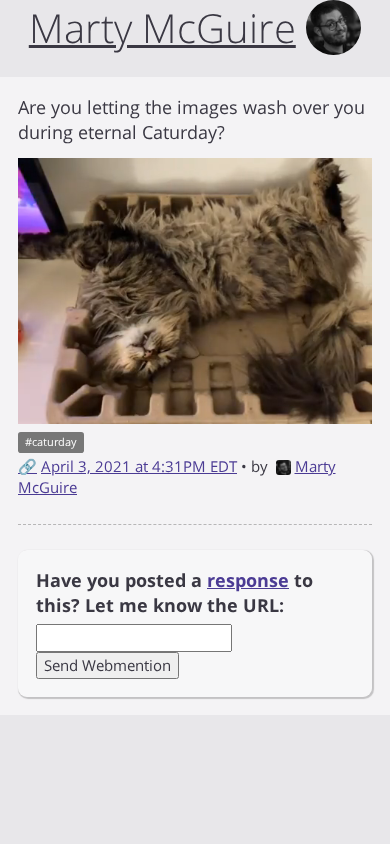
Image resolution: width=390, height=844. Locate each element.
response (248, 580)
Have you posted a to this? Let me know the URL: (174, 593)
